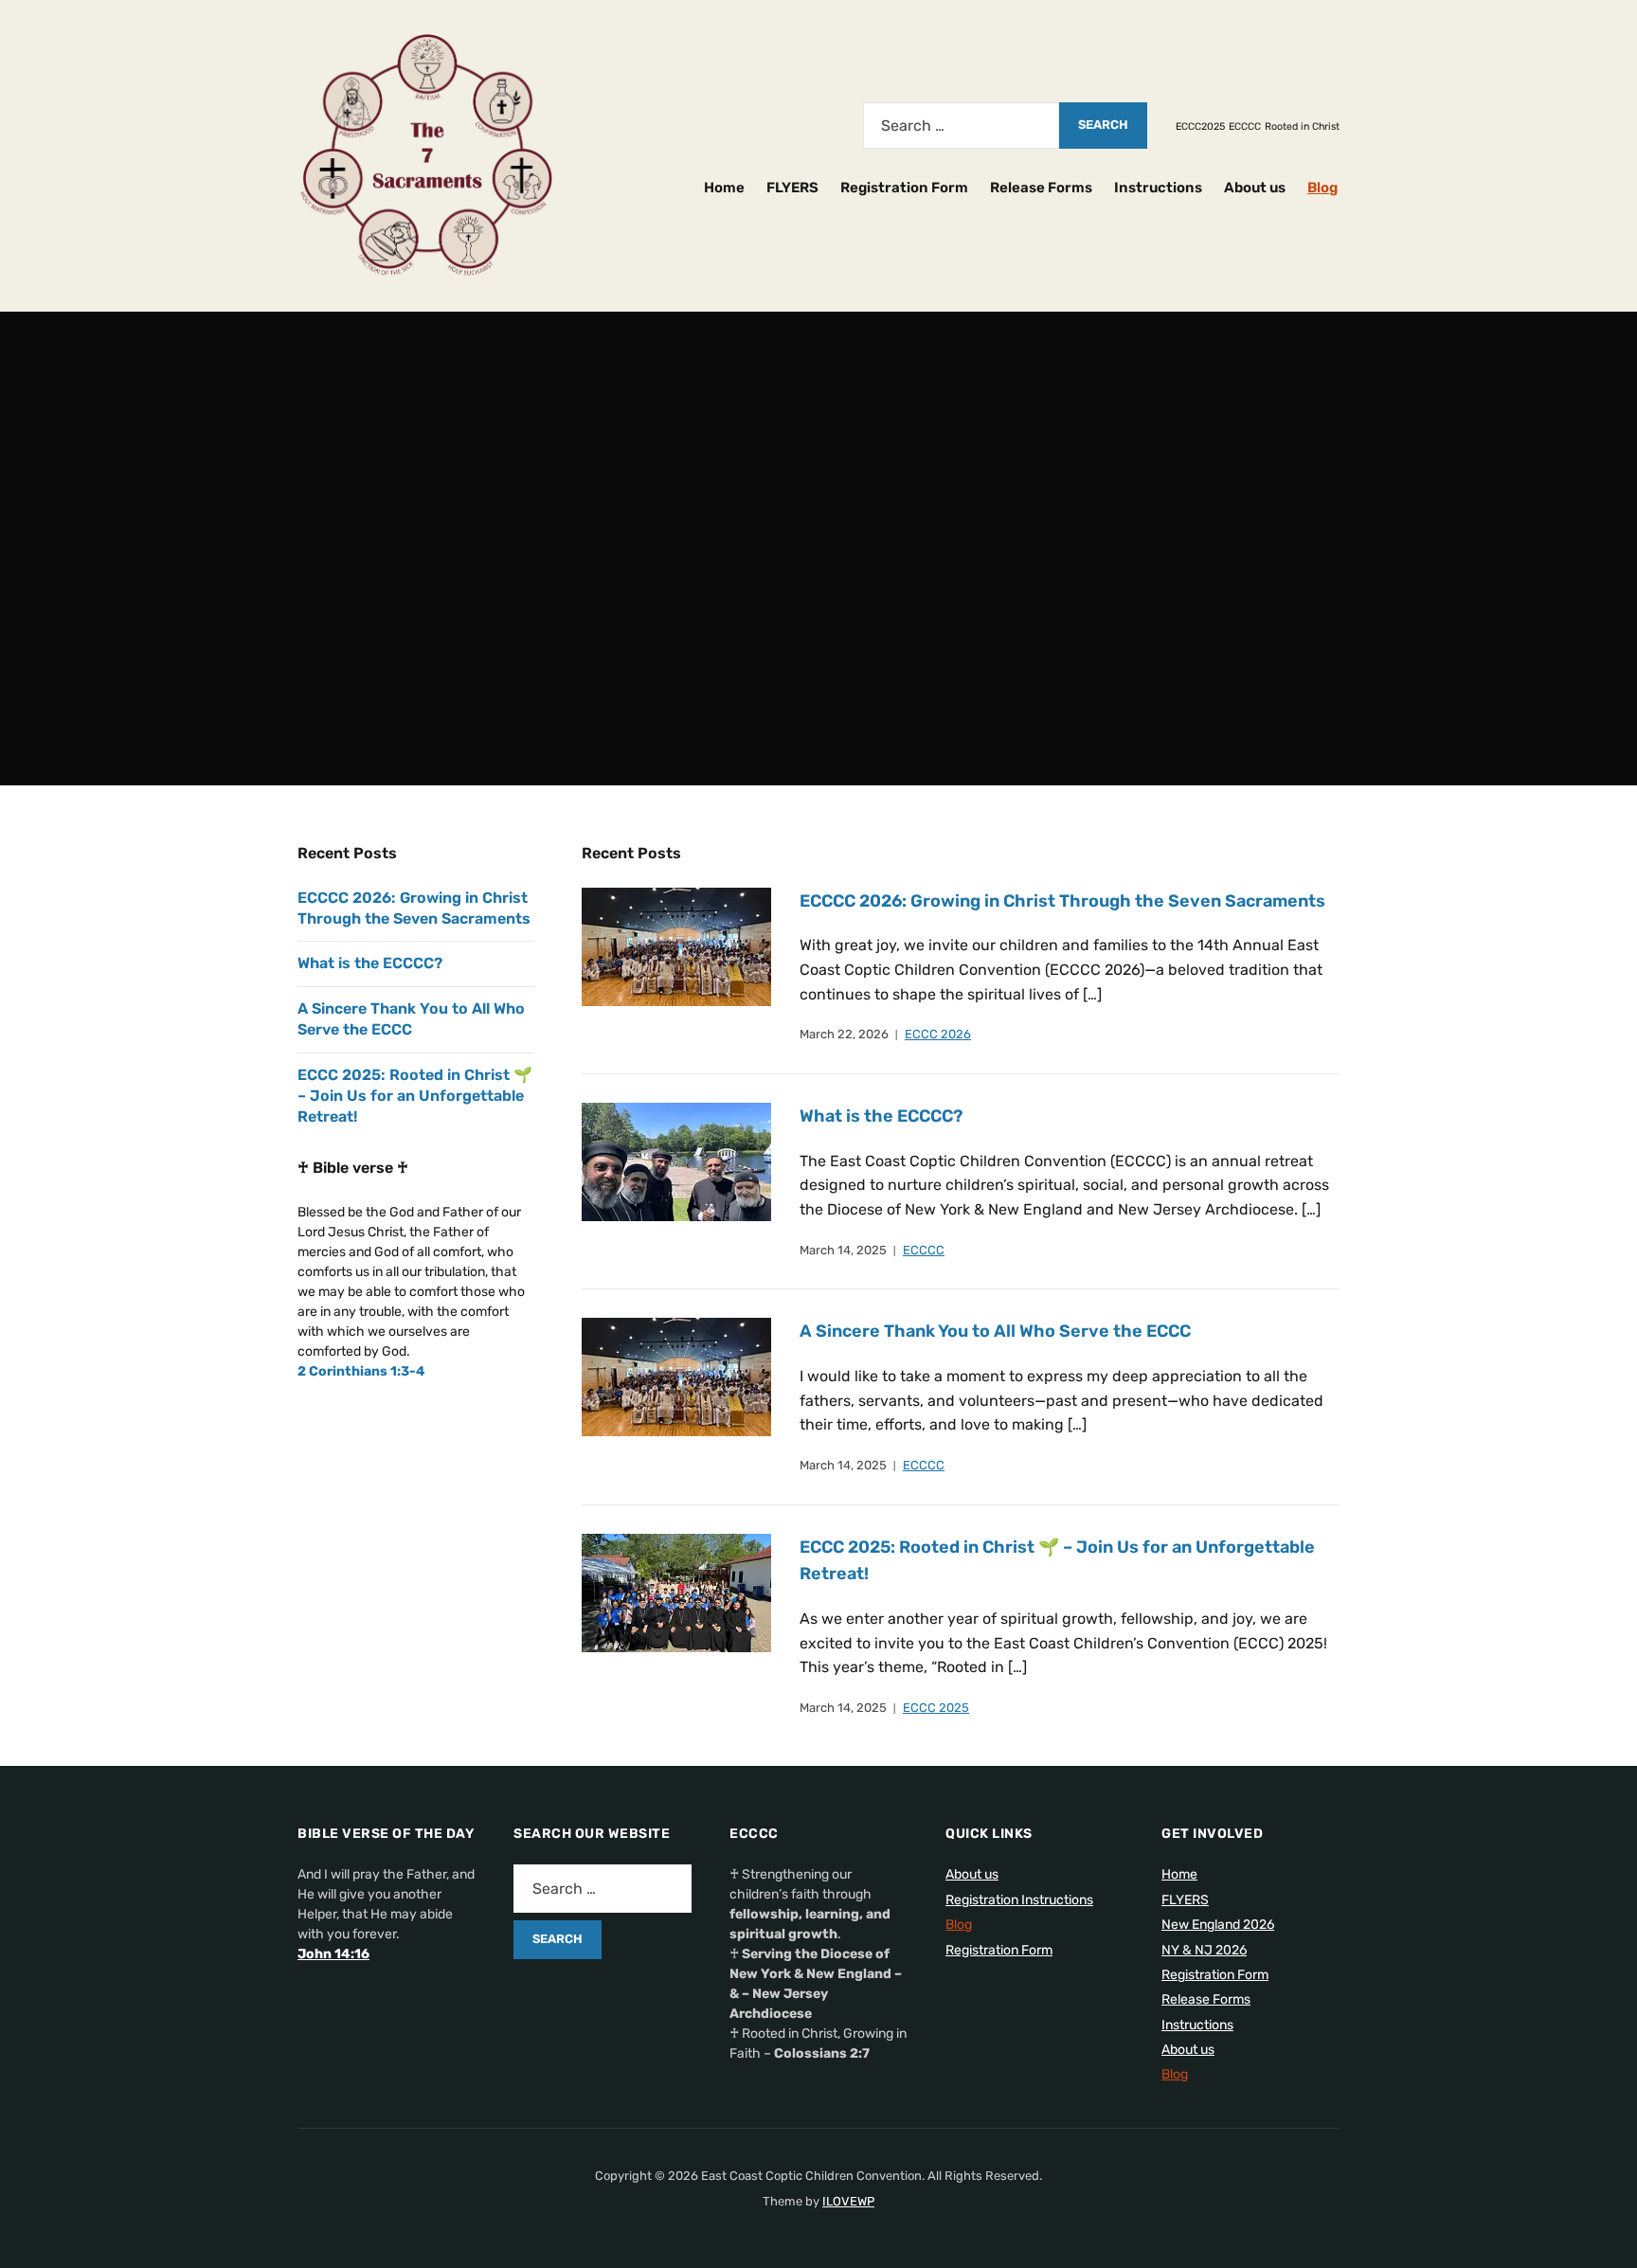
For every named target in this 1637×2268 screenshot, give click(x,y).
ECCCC (1245, 126)
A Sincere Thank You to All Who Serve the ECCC (995, 1331)
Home (724, 188)
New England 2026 (1218, 1925)
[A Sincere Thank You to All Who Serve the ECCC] (676, 1376)
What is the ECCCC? (881, 1116)
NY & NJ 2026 (1204, 1950)
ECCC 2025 (936, 1708)
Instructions (1158, 188)
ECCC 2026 (938, 1034)
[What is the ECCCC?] (676, 1161)
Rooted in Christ (1302, 126)
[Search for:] (961, 126)
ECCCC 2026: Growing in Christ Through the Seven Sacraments (1062, 901)
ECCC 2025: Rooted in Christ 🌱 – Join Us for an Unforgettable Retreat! (415, 1096)
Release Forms (1041, 188)
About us (1255, 188)
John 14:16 (333, 1954)
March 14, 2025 (843, 1250)
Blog (1322, 188)
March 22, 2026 (844, 1034)
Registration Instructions (1019, 1900)
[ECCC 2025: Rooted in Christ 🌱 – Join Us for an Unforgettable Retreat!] (676, 1592)
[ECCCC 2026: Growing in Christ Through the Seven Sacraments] (676, 946)
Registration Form (904, 188)
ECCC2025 (1200, 126)
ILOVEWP (848, 2201)
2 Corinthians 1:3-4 (361, 1371)
